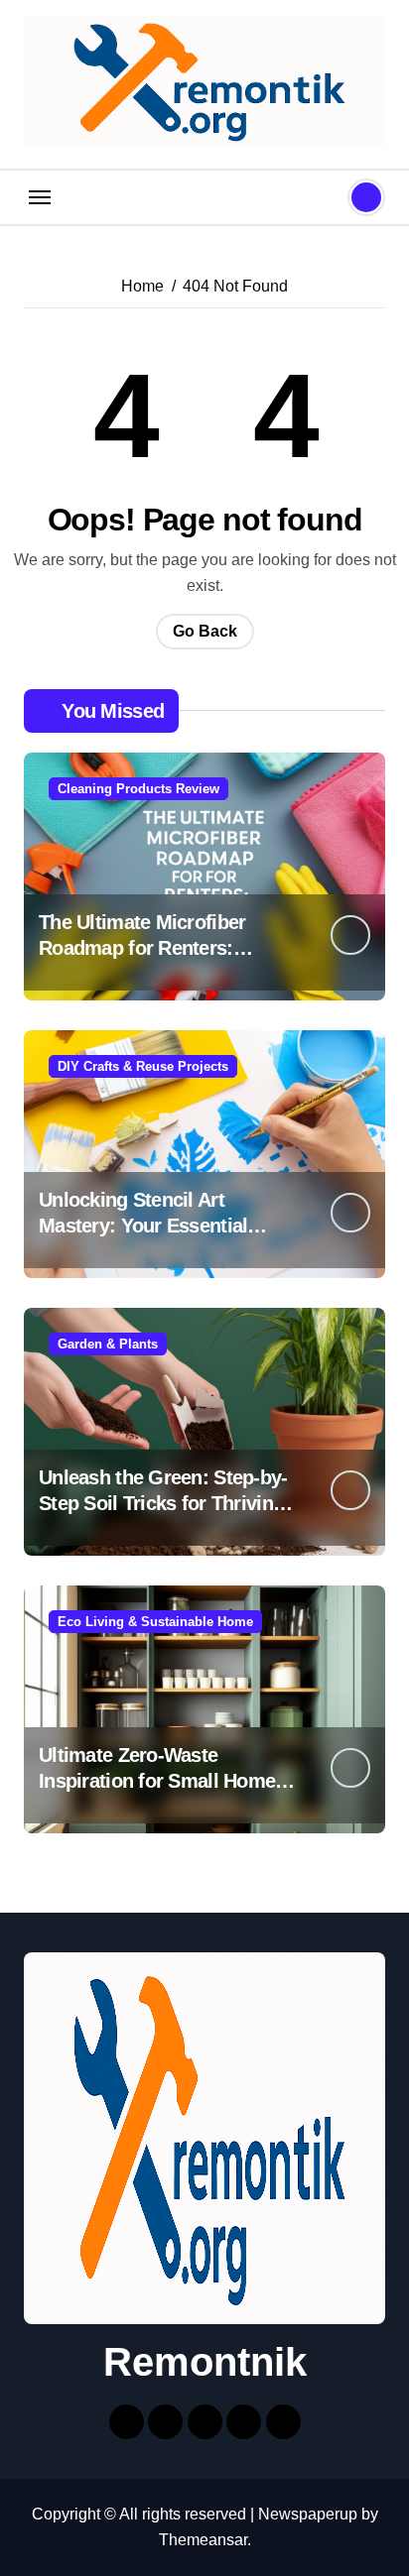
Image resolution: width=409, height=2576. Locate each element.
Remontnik (205, 2362)
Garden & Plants (108, 1344)
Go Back (205, 631)
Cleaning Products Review (138, 789)
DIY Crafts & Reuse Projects (143, 1066)
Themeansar (203, 2540)
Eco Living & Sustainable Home (155, 1622)
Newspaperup (308, 2514)
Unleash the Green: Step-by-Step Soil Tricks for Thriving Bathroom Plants (163, 1503)
